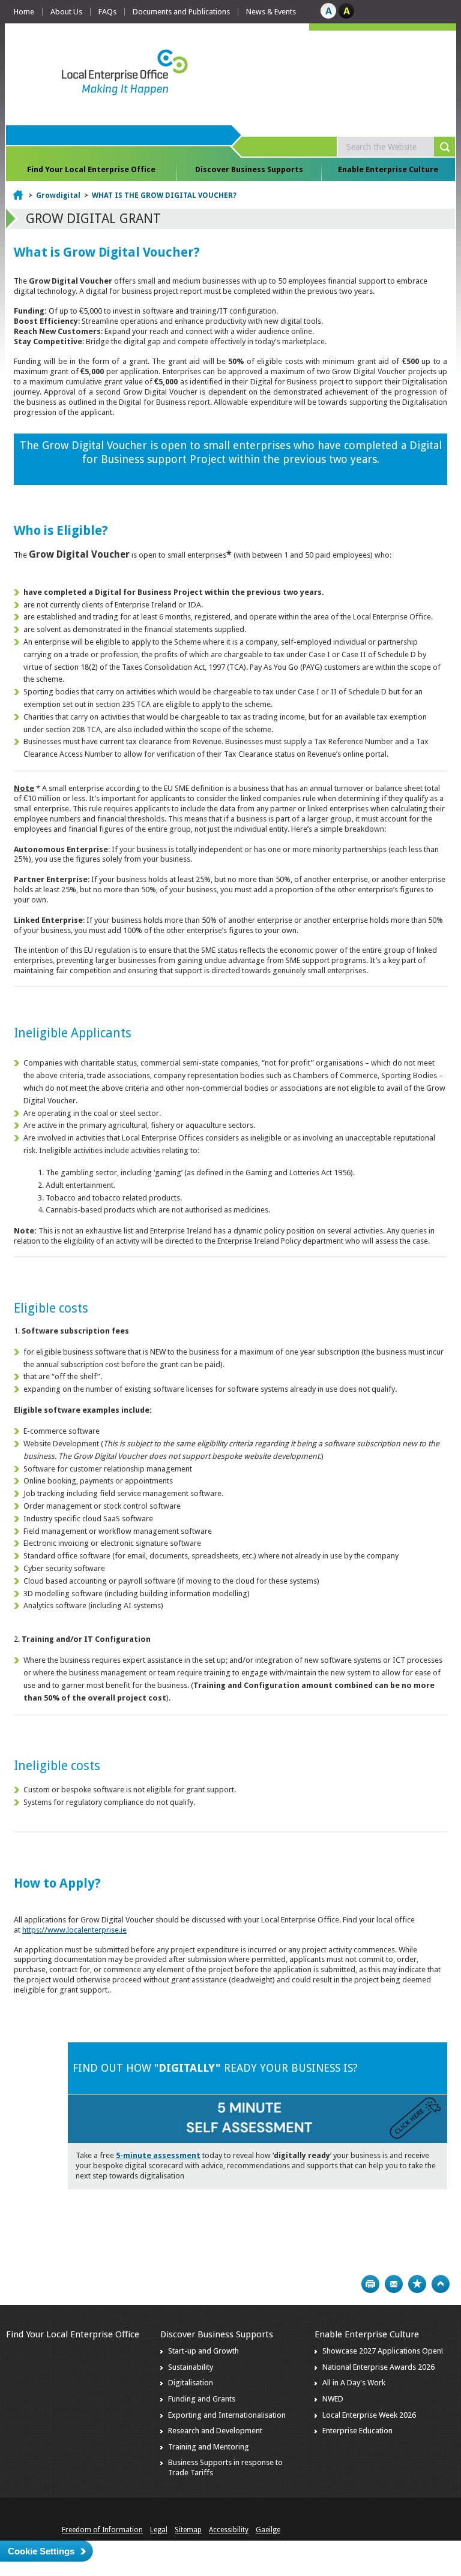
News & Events (271, 12)
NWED (333, 2399)
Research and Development (215, 2431)
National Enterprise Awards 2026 (378, 2367)
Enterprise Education (357, 2431)
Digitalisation (191, 2383)
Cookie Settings (41, 2551)
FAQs (107, 12)
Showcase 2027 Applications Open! (383, 2351)
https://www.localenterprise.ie (74, 1930)
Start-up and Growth (203, 2351)
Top (441, 2284)
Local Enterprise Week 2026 (369, 2415)
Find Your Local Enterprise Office (91, 169)
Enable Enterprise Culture (388, 169)
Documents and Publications (181, 12)
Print (370, 2284)
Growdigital (58, 195)
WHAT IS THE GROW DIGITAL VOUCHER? (164, 195)
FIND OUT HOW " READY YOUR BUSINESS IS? (215, 2068)
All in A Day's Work (354, 2383)
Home (24, 12)
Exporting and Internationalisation (227, 2415)
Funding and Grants (202, 2399)
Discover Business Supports (249, 169)
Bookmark (417, 2284)
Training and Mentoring (209, 2447)
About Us (66, 12)
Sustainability (191, 2367)
